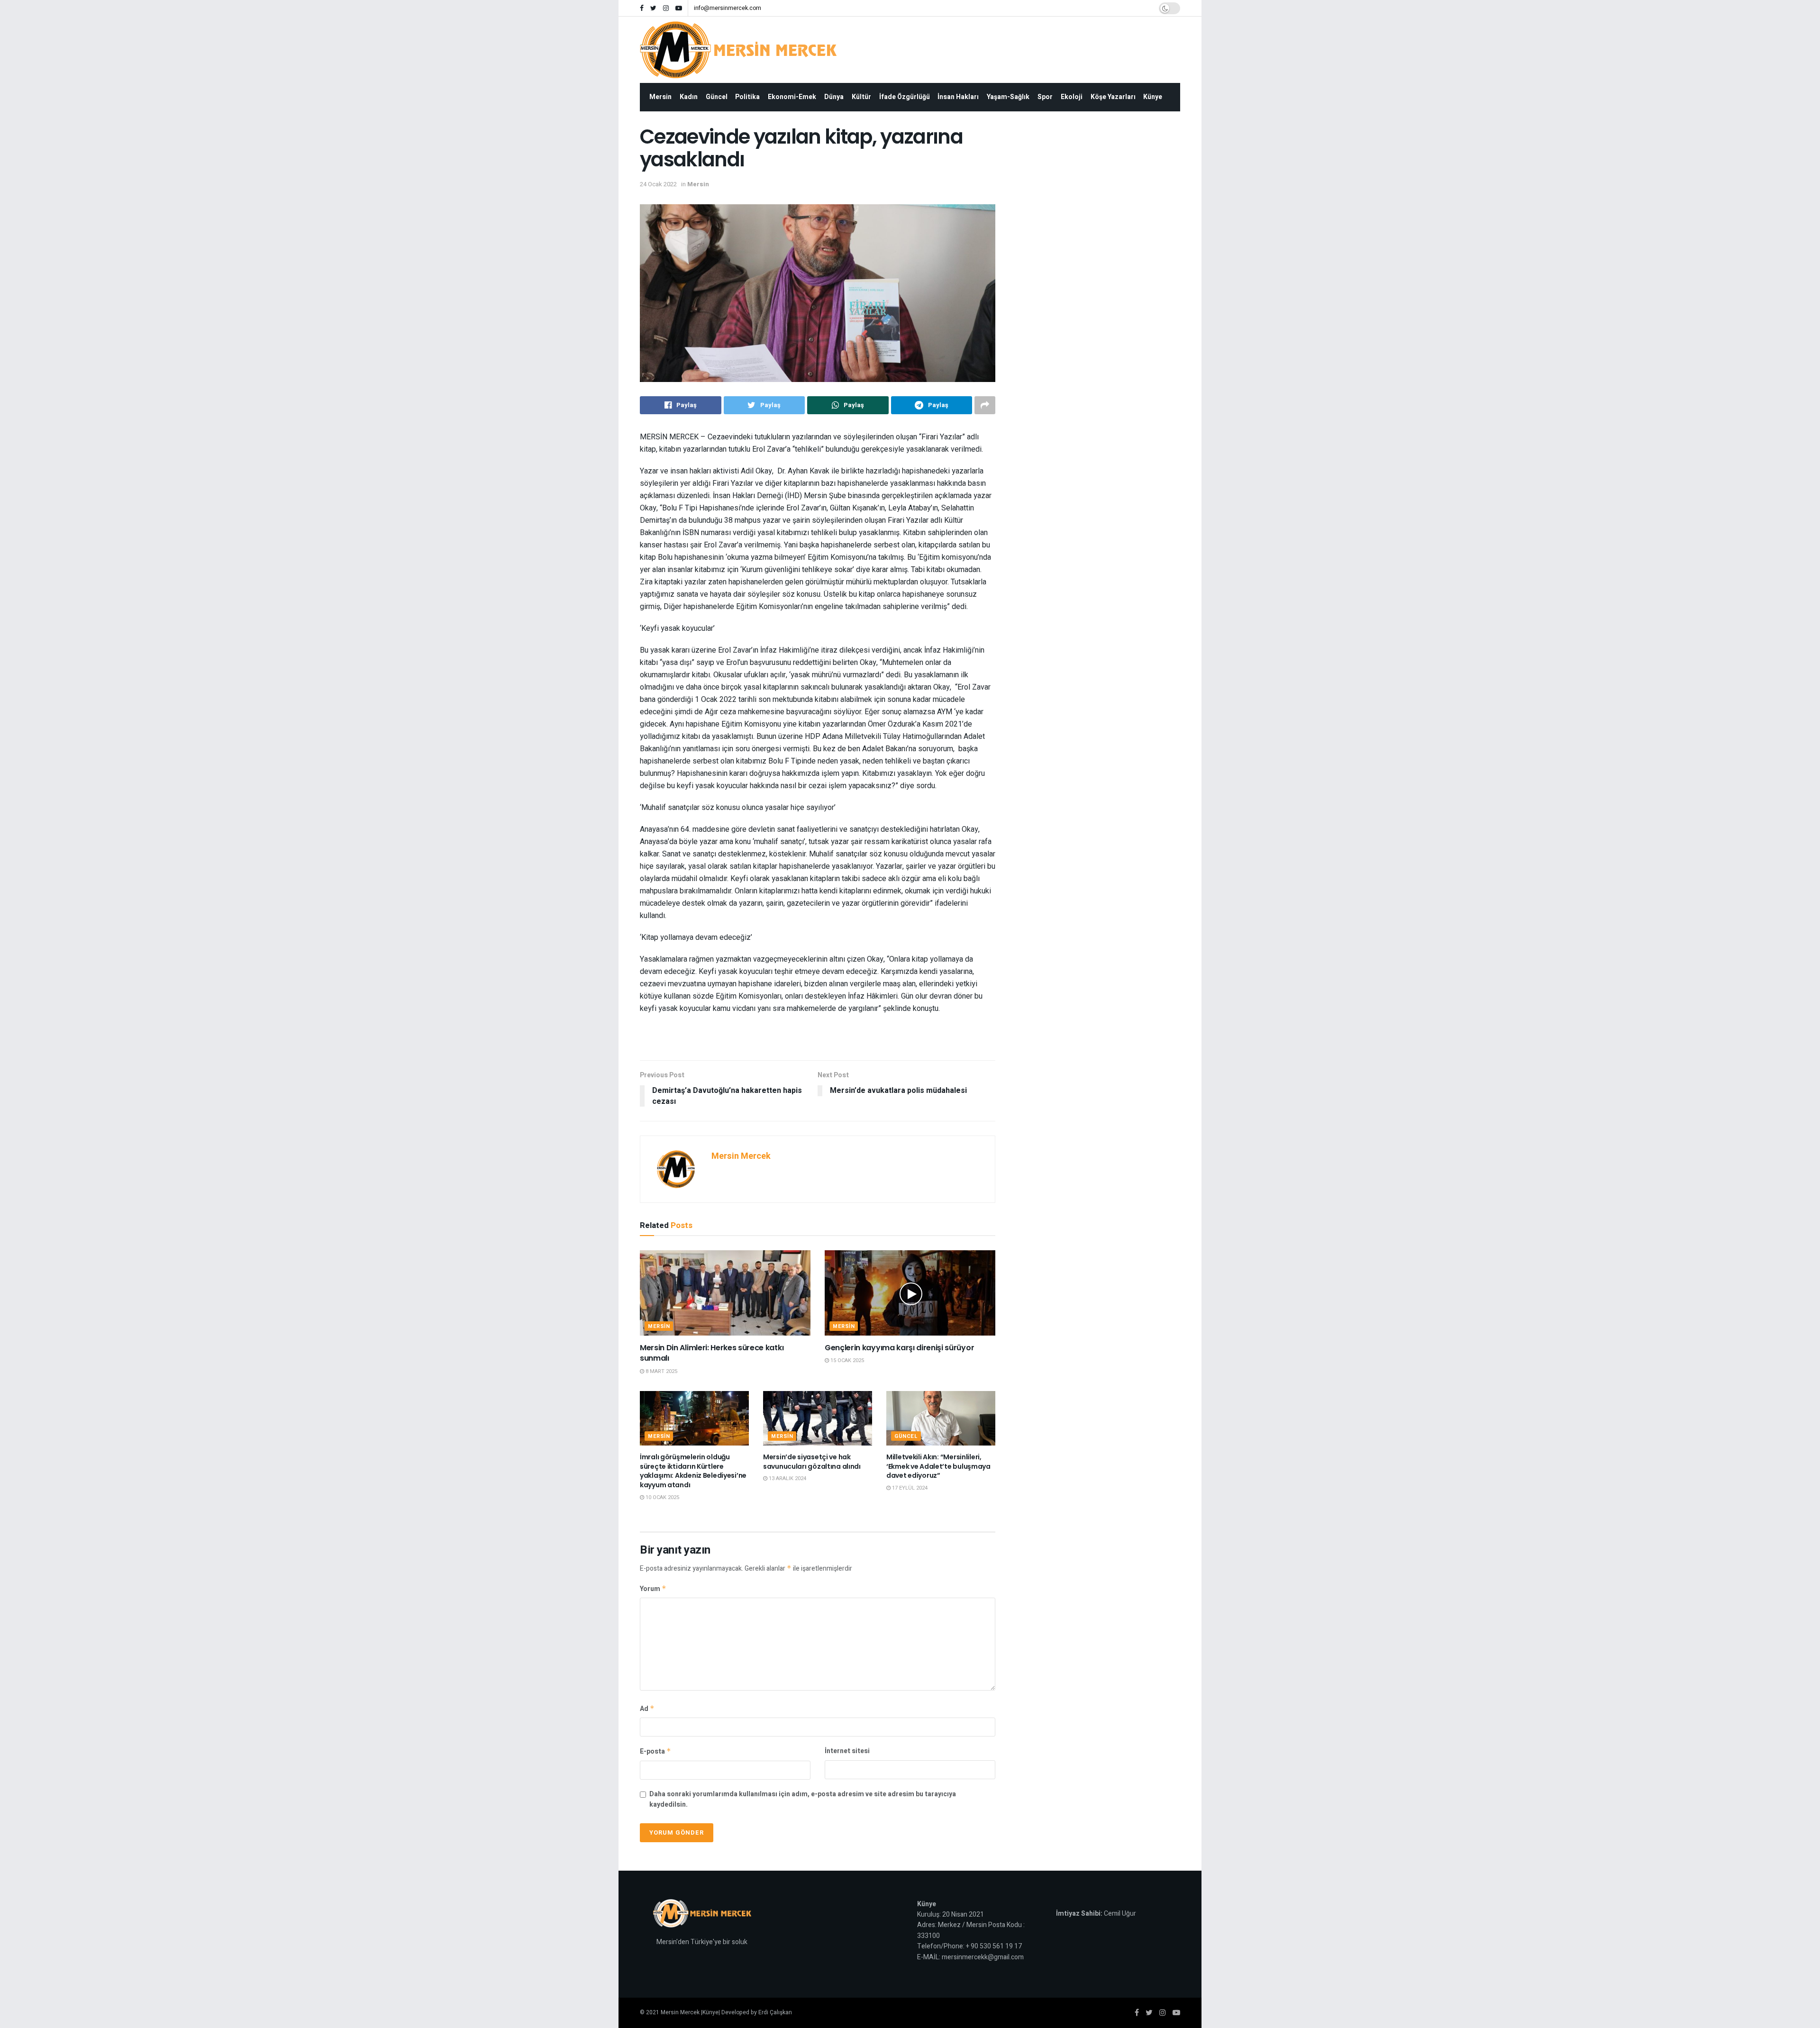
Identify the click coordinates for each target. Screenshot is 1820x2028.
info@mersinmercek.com (728, 8)
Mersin (660, 97)
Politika (747, 97)
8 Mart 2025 (661, 1371)
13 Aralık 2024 (787, 1478)
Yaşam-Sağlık (1008, 97)
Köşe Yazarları (1113, 97)
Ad (647, 1709)
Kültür (861, 97)
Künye (1153, 97)
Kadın (689, 97)
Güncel (717, 97)
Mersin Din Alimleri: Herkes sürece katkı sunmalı (712, 1353)
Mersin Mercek (741, 1156)
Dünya (834, 97)
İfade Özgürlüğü (905, 97)
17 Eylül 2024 (909, 1488)
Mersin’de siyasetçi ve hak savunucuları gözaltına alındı (812, 1462)
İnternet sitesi (847, 1751)
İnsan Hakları (958, 97)
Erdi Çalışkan (775, 2012)
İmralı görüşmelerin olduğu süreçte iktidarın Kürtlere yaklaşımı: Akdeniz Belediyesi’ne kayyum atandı (693, 1471)
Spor (1045, 97)
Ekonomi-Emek (792, 97)
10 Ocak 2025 (662, 1497)
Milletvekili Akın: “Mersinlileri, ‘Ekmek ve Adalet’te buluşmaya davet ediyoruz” (938, 1466)
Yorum (653, 1589)
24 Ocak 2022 (658, 184)
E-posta (655, 1751)
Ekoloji (1072, 97)
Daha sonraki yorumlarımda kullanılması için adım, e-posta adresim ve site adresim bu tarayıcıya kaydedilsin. (803, 1799)
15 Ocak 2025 (846, 1360)
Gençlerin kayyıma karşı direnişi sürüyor (899, 1348)
